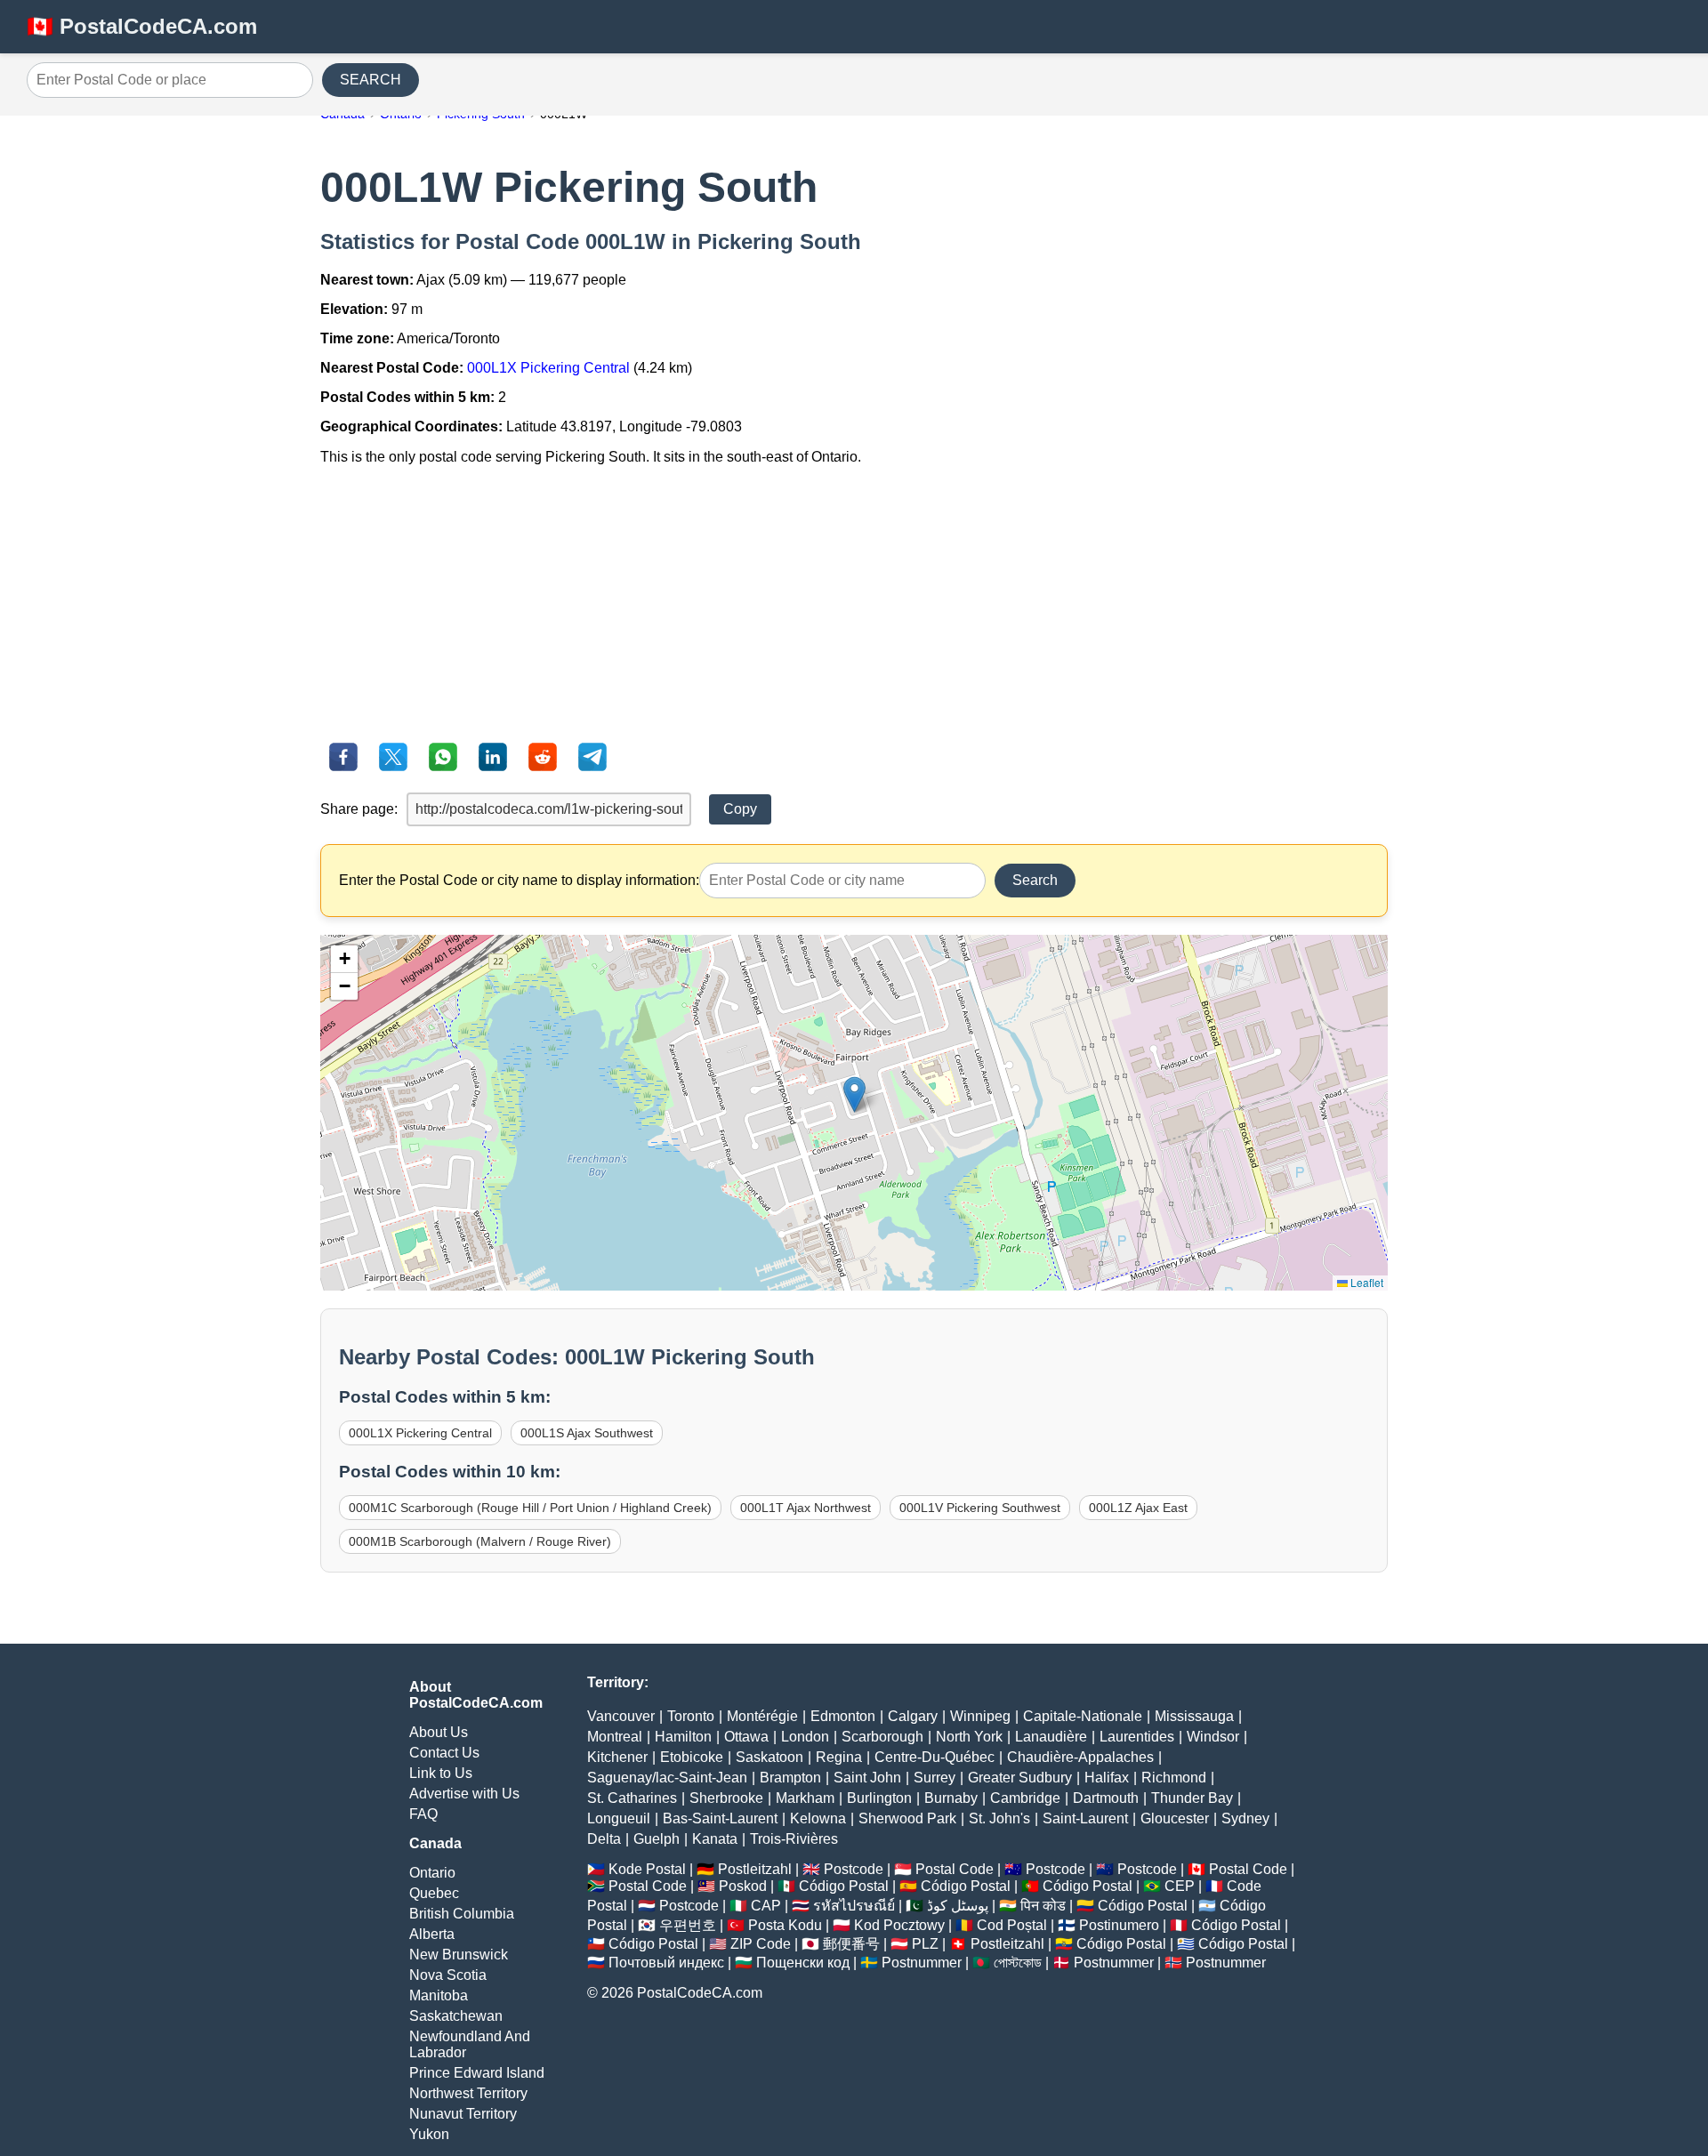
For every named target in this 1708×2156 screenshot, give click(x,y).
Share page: (359, 809)
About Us (439, 1732)
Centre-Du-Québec (935, 1757)
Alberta (432, 1934)
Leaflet (1366, 1282)
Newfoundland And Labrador (470, 2044)
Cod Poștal (1012, 1925)
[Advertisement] (854, 604)
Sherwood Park (907, 1818)
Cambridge (1025, 1798)
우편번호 (688, 1925)
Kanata (715, 1839)
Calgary (913, 1716)
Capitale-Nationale (1083, 1716)
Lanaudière (1051, 1737)
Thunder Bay (1192, 1798)
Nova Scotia (448, 1975)
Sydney (1245, 1818)
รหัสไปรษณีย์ (854, 1906)
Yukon (429, 2134)
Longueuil (619, 1818)
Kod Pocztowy (899, 1925)
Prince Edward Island (477, 2073)
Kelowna (818, 1818)
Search (1035, 880)
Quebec (434, 1893)
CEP (1180, 1886)
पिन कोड (1043, 1906)
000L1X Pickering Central (548, 368)
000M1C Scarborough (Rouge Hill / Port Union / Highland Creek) (530, 1508)
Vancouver (621, 1716)
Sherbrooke (726, 1798)
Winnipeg (980, 1716)
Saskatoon (769, 1757)
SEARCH (371, 80)
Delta (604, 1839)
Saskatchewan (456, 2016)
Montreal (615, 1737)
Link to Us (441, 1773)
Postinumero (1119, 1925)
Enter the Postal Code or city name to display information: (519, 880)
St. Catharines (632, 1798)
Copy (740, 809)
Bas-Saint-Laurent (720, 1818)
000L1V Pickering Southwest (980, 1508)
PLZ (925, 1944)
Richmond (1174, 1778)
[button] (854, 1094)
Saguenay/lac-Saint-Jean (667, 1778)
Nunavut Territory (463, 2114)
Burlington (879, 1798)
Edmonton (843, 1716)
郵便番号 (851, 1944)
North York (969, 1737)
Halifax (1107, 1778)
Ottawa (746, 1737)
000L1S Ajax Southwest (587, 1433)
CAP (766, 1906)
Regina (839, 1757)
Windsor (1213, 1737)
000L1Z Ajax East (1138, 1508)
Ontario (432, 1873)
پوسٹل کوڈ (958, 1906)
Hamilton (683, 1737)
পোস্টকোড (1018, 1963)
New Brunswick (459, 1955)
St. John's (999, 1818)
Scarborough (882, 1737)
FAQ (423, 1814)
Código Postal (844, 1886)
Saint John (867, 1778)
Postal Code (955, 1869)
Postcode (854, 1869)
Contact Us (444, 1753)
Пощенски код (803, 1963)
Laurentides (1137, 1737)
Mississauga (1194, 1716)
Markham (805, 1798)
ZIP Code (761, 1944)
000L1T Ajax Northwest (806, 1508)
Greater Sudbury (1020, 1778)
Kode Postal (647, 1869)
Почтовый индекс (666, 1963)
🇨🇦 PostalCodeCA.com (142, 26)
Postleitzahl (755, 1869)
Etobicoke (692, 1757)
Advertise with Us (464, 1794)
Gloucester (1175, 1818)
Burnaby (951, 1798)
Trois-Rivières (794, 1839)
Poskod (743, 1886)
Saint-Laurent (1085, 1818)
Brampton (790, 1778)
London (805, 1737)
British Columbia (462, 1914)
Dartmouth (1106, 1798)
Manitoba (439, 1995)
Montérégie (762, 1716)
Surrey (935, 1778)
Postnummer (922, 1963)
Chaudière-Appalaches (1080, 1757)
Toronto (691, 1716)
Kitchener (617, 1757)
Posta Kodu (785, 1925)
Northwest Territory (468, 2093)
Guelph (657, 1839)
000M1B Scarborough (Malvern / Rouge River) (480, 1541)
